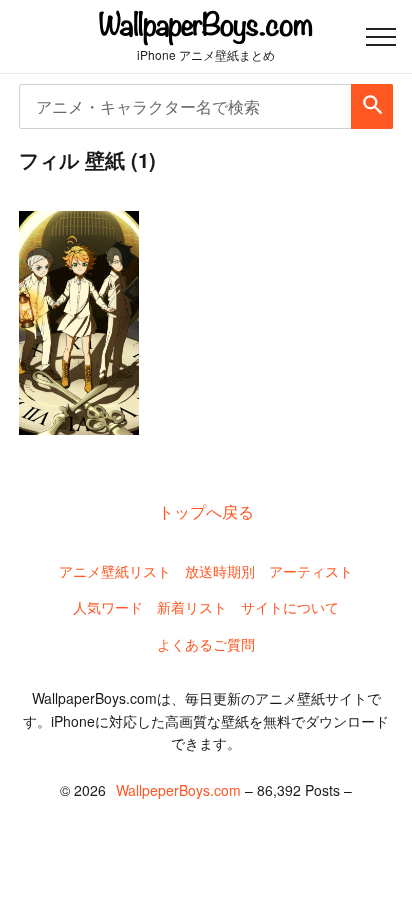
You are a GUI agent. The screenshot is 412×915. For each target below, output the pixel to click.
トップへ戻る (206, 511)
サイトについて (290, 607)
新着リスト (192, 607)
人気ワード (108, 607)
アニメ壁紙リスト (115, 571)
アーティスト (311, 571)
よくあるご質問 (206, 644)
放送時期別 (220, 571)
